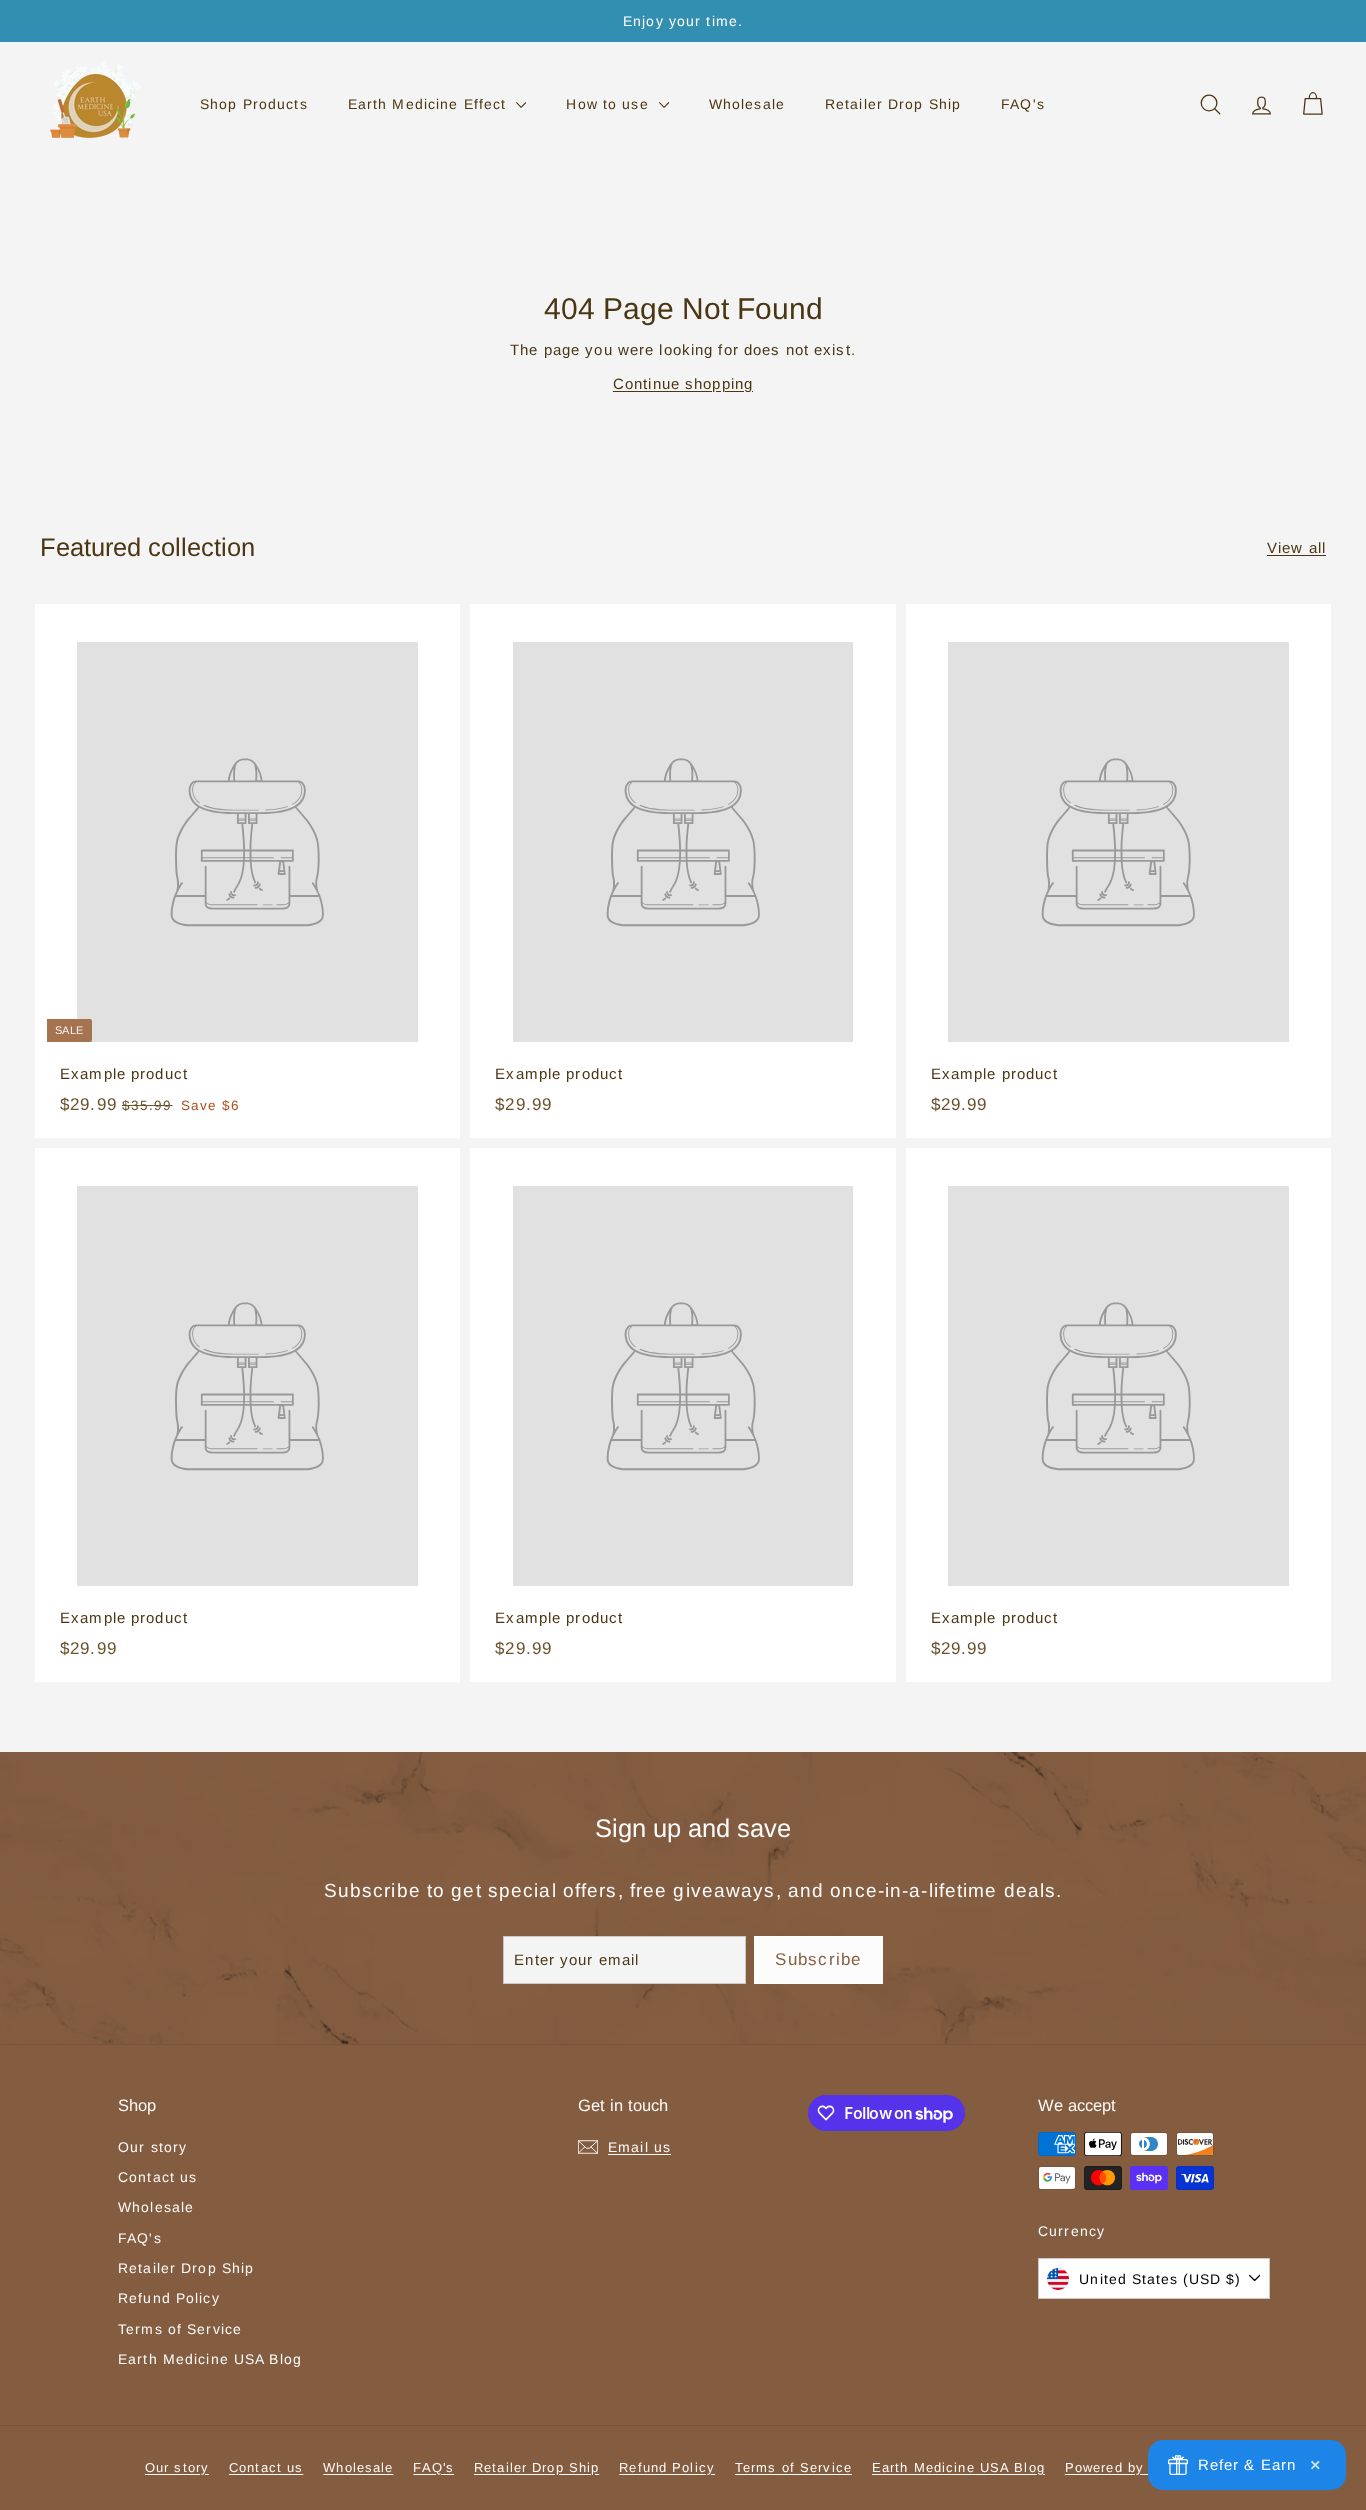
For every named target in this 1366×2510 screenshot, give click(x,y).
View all (1296, 547)
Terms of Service (180, 2329)
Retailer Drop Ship (893, 104)
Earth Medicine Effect (430, 104)
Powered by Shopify (1133, 2467)
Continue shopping (683, 383)
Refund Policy (169, 2298)
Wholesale (747, 104)
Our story (152, 2147)
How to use (609, 104)
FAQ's (1023, 104)
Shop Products (254, 104)
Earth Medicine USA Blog (210, 2359)
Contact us (157, 2177)
